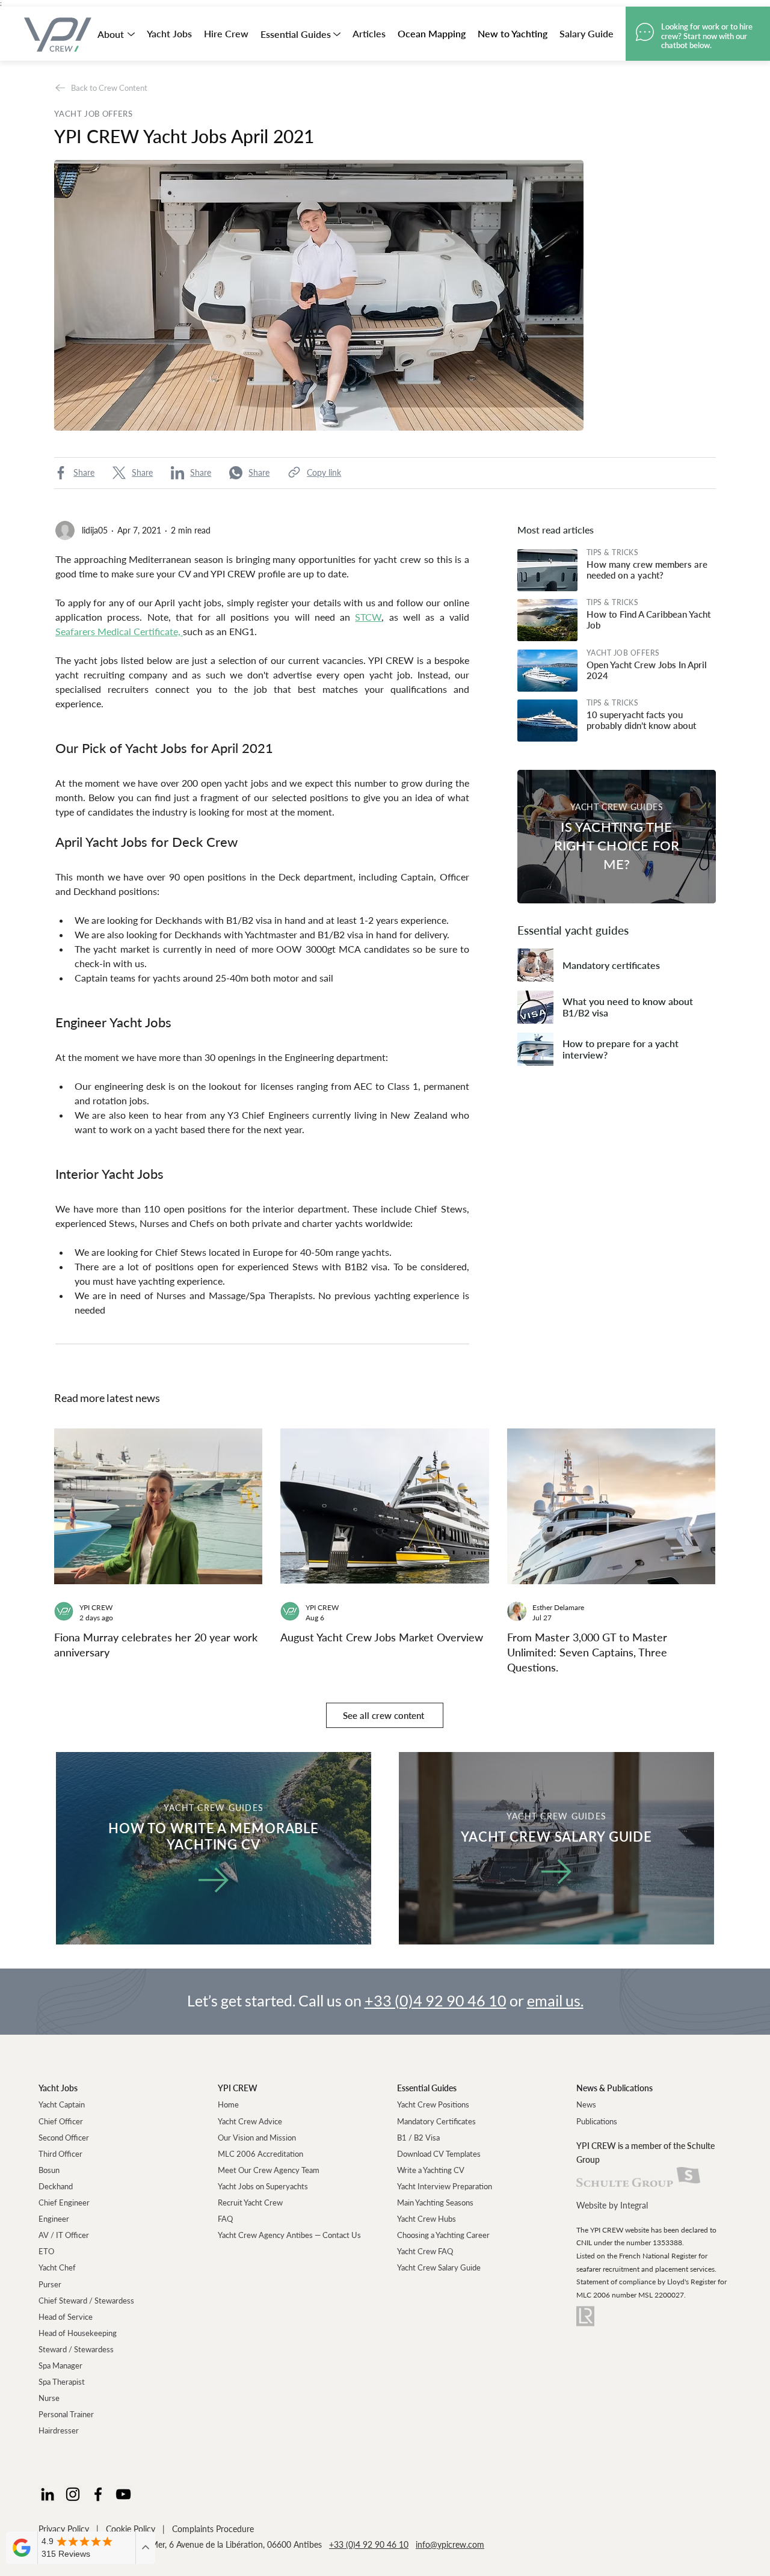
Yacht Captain (62, 2104)
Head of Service (66, 2317)
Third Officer (60, 2154)
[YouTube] (123, 2494)
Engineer (54, 2219)
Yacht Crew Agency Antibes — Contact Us (289, 2235)
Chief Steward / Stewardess (86, 2301)
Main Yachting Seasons (435, 2203)
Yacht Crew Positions (433, 2104)
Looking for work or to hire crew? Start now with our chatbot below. (707, 36)
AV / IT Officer (64, 2235)
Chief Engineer (64, 2203)
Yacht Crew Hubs (427, 2219)
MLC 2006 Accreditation (260, 2154)
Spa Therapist (62, 2382)
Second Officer (64, 2138)
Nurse (49, 2398)
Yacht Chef (57, 2267)
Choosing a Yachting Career (443, 2235)
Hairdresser (59, 2430)
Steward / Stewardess (76, 2349)
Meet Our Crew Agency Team (269, 2170)
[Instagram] (73, 2494)
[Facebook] (98, 2494)
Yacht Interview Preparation (445, 2186)
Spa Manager (60, 2365)
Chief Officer (61, 2121)
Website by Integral (612, 2205)
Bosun (49, 2170)
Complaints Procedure (213, 2529)
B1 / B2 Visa (418, 2138)
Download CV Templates (439, 2154)
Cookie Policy (131, 2529)
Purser (50, 2284)
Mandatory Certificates (436, 2121)
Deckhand (56, 2186)
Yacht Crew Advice (250, 2121)
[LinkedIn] (48, 2494)
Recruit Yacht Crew (250, 2203)
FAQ (225, 2219)
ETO (46, 2251)
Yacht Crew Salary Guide (439, 2267)
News (586, 2104)
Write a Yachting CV (431, 2170)
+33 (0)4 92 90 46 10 (436, 2000)
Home (228, 2104)
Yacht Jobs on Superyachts (263, 2186)
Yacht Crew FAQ (425, 2251)
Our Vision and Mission (257, 2138)
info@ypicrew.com (450, 2544)
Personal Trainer (66, 2414)
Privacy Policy (64, 2529)
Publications (597, 2121)
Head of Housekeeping (78, 2333)
